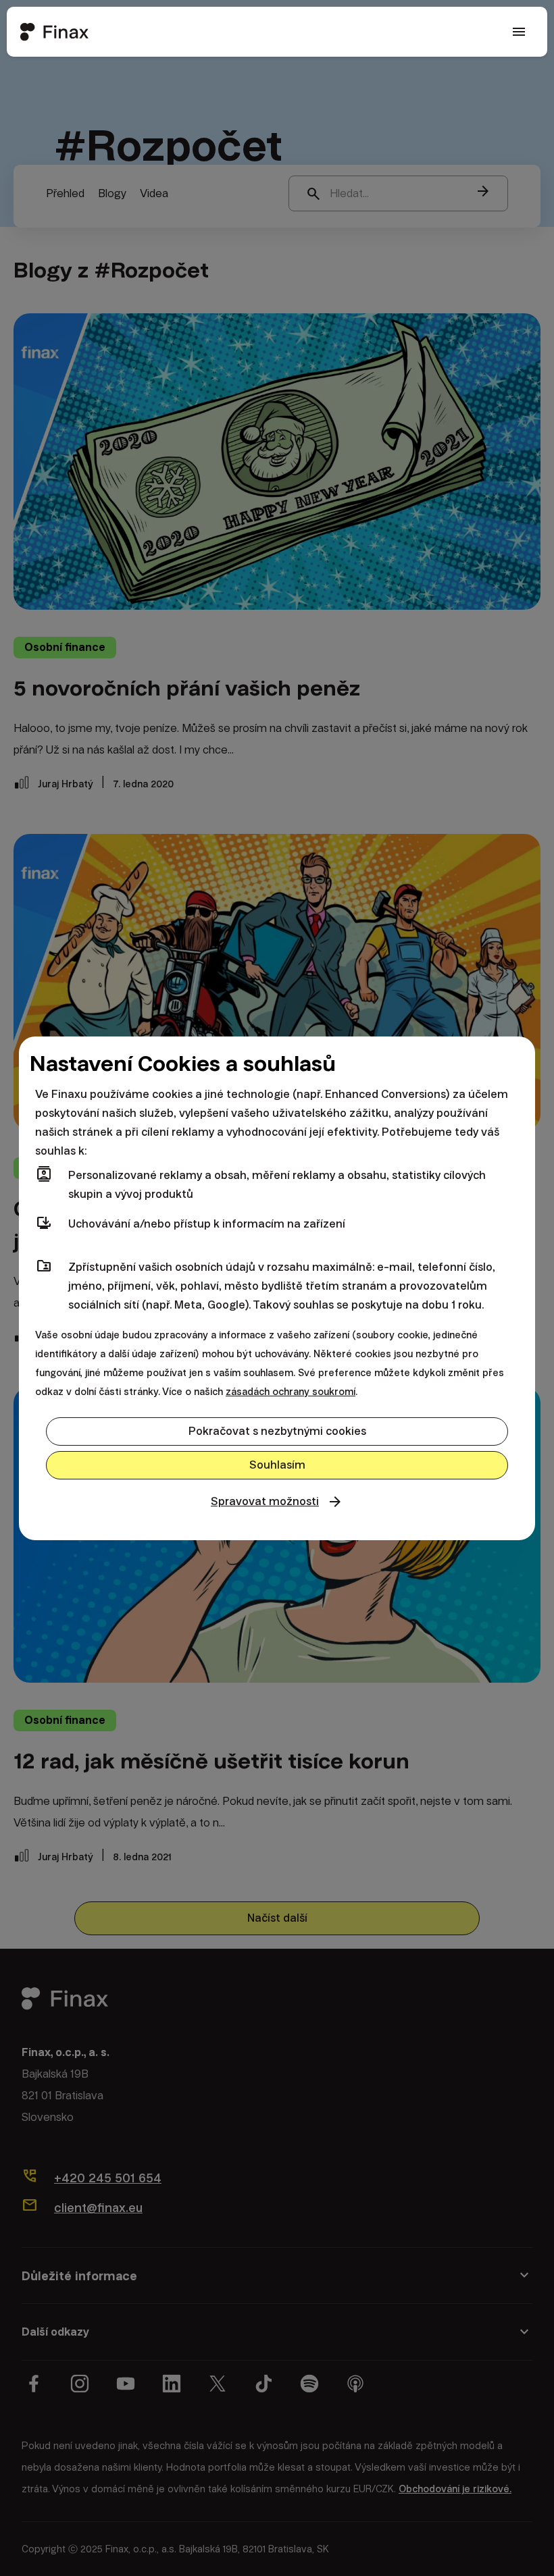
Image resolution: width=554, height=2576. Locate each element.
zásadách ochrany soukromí (291, 1392)
